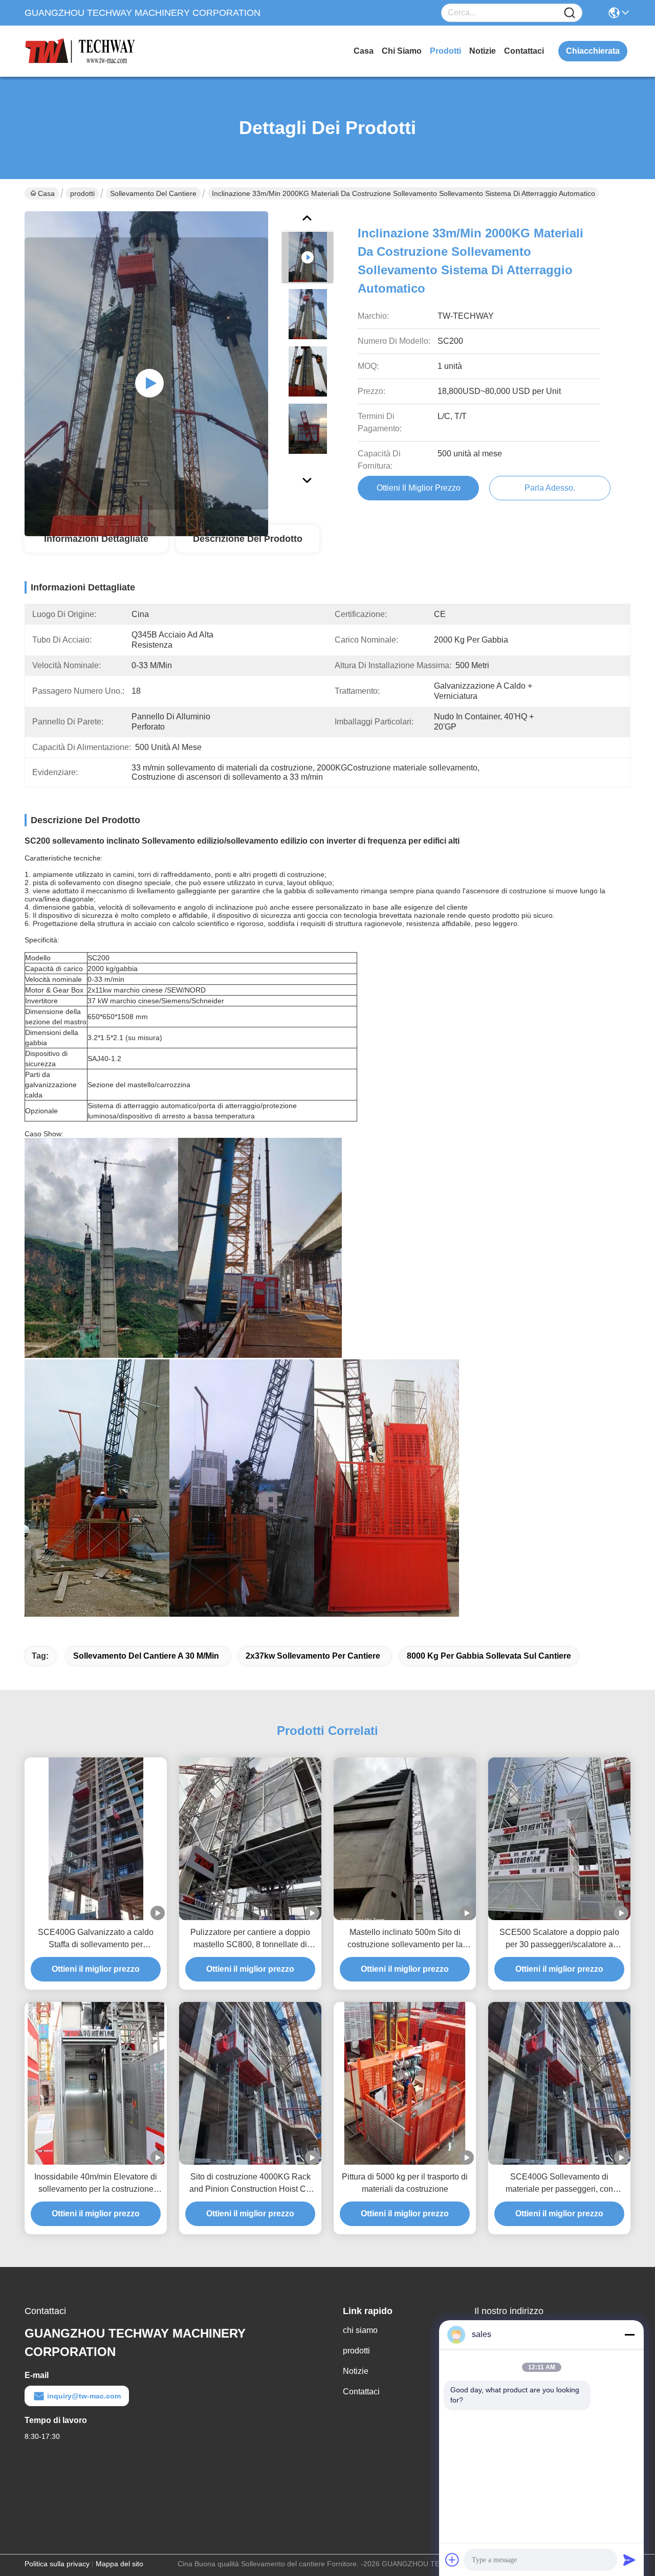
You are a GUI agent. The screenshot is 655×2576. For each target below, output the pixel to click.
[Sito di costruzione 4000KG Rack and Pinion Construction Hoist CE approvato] (250, 2084)
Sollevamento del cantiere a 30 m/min (146, 1656)
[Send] (629, 2560)
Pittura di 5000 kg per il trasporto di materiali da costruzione (405, 2183)
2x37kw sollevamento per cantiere (313, 1656)
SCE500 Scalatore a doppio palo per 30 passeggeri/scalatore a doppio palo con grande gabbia (559, 1939)
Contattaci (524, 51)
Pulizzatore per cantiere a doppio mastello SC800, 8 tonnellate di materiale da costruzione (250, 1939)
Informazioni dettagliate (96, 539)
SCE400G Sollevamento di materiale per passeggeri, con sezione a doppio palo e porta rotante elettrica (559, 2184)
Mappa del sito (119, 2564)
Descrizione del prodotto (248, 539)
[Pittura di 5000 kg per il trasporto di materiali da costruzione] (405, 2083)
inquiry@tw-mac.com (84, 2396)
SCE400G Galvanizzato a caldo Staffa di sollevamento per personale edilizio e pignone (96, 1939)
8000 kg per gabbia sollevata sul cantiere (489, 1656)
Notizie (483, 51)
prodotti (445, 51)
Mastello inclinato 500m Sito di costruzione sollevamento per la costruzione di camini (405, 1939)
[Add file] (452, 2560)
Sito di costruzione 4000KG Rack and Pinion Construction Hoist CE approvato (250, 2184)
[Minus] (629, 2335)
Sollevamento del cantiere (153, 193)
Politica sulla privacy (57, 2564)
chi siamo (402, 51)
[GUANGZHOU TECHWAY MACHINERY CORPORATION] (81, 51)
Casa (364, 51)
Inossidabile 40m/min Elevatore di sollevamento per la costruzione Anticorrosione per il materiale (96, 2184)
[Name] (570, 13)
